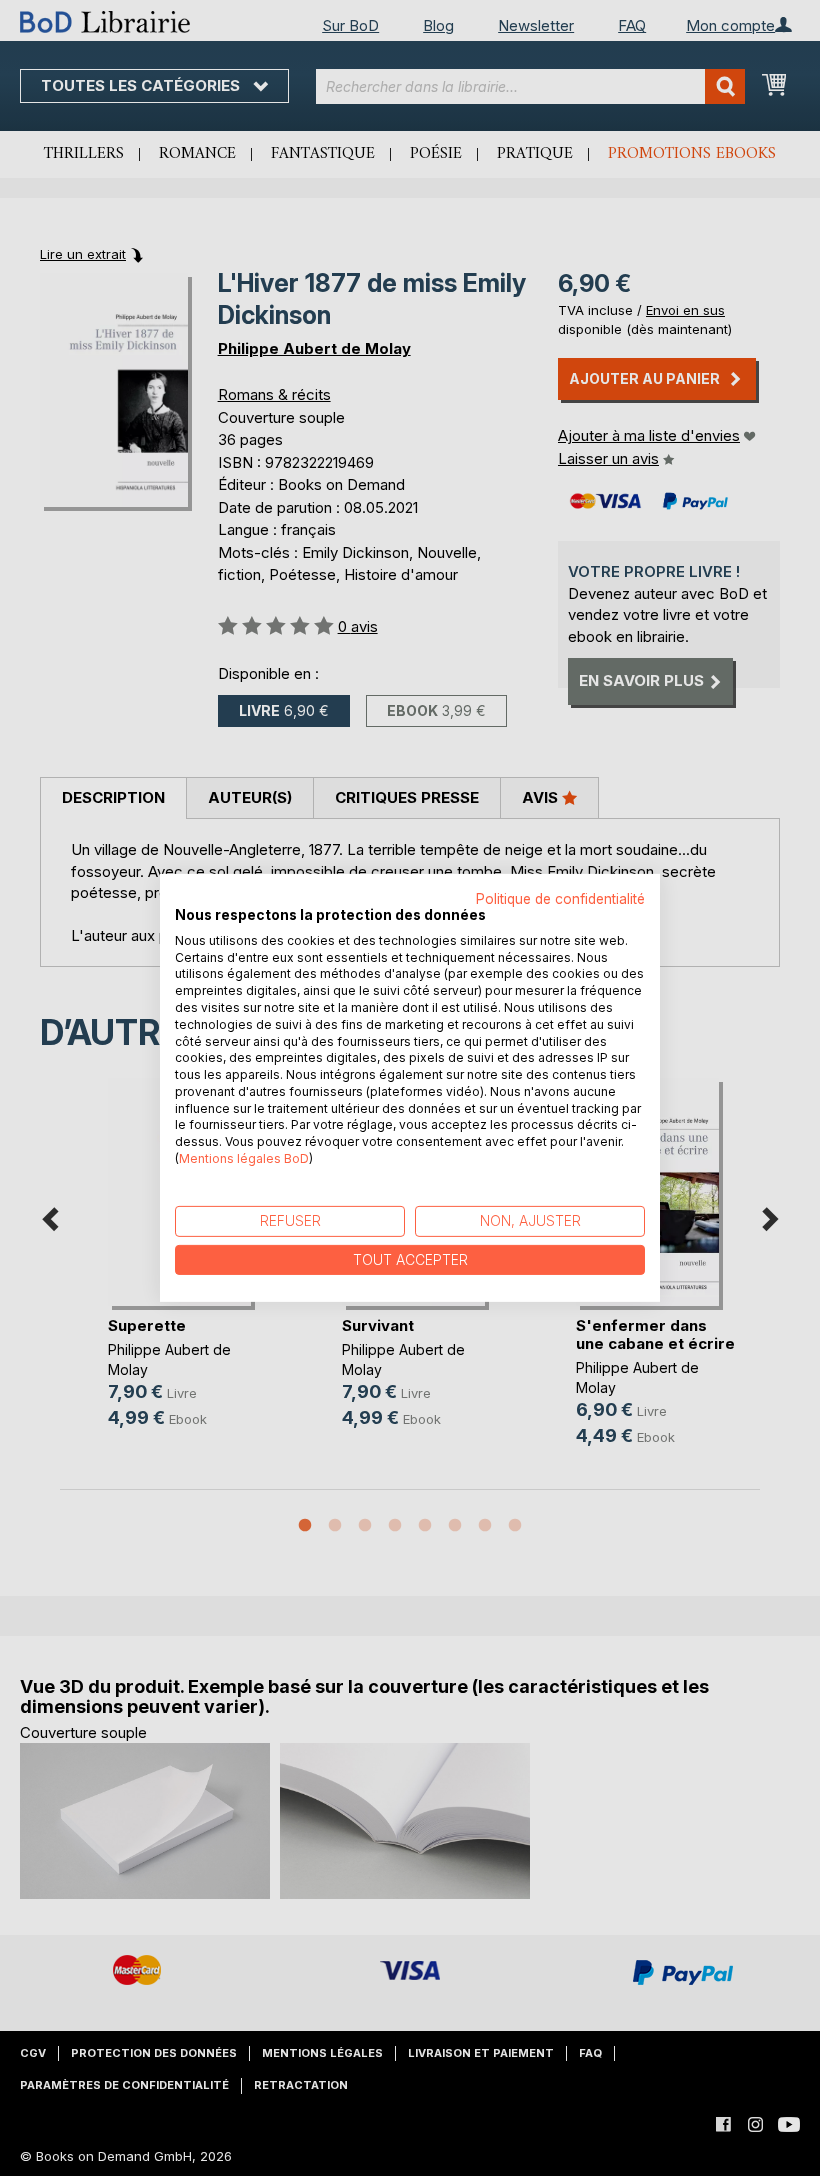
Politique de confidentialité (560, 899)
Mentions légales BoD (244, 1158)
